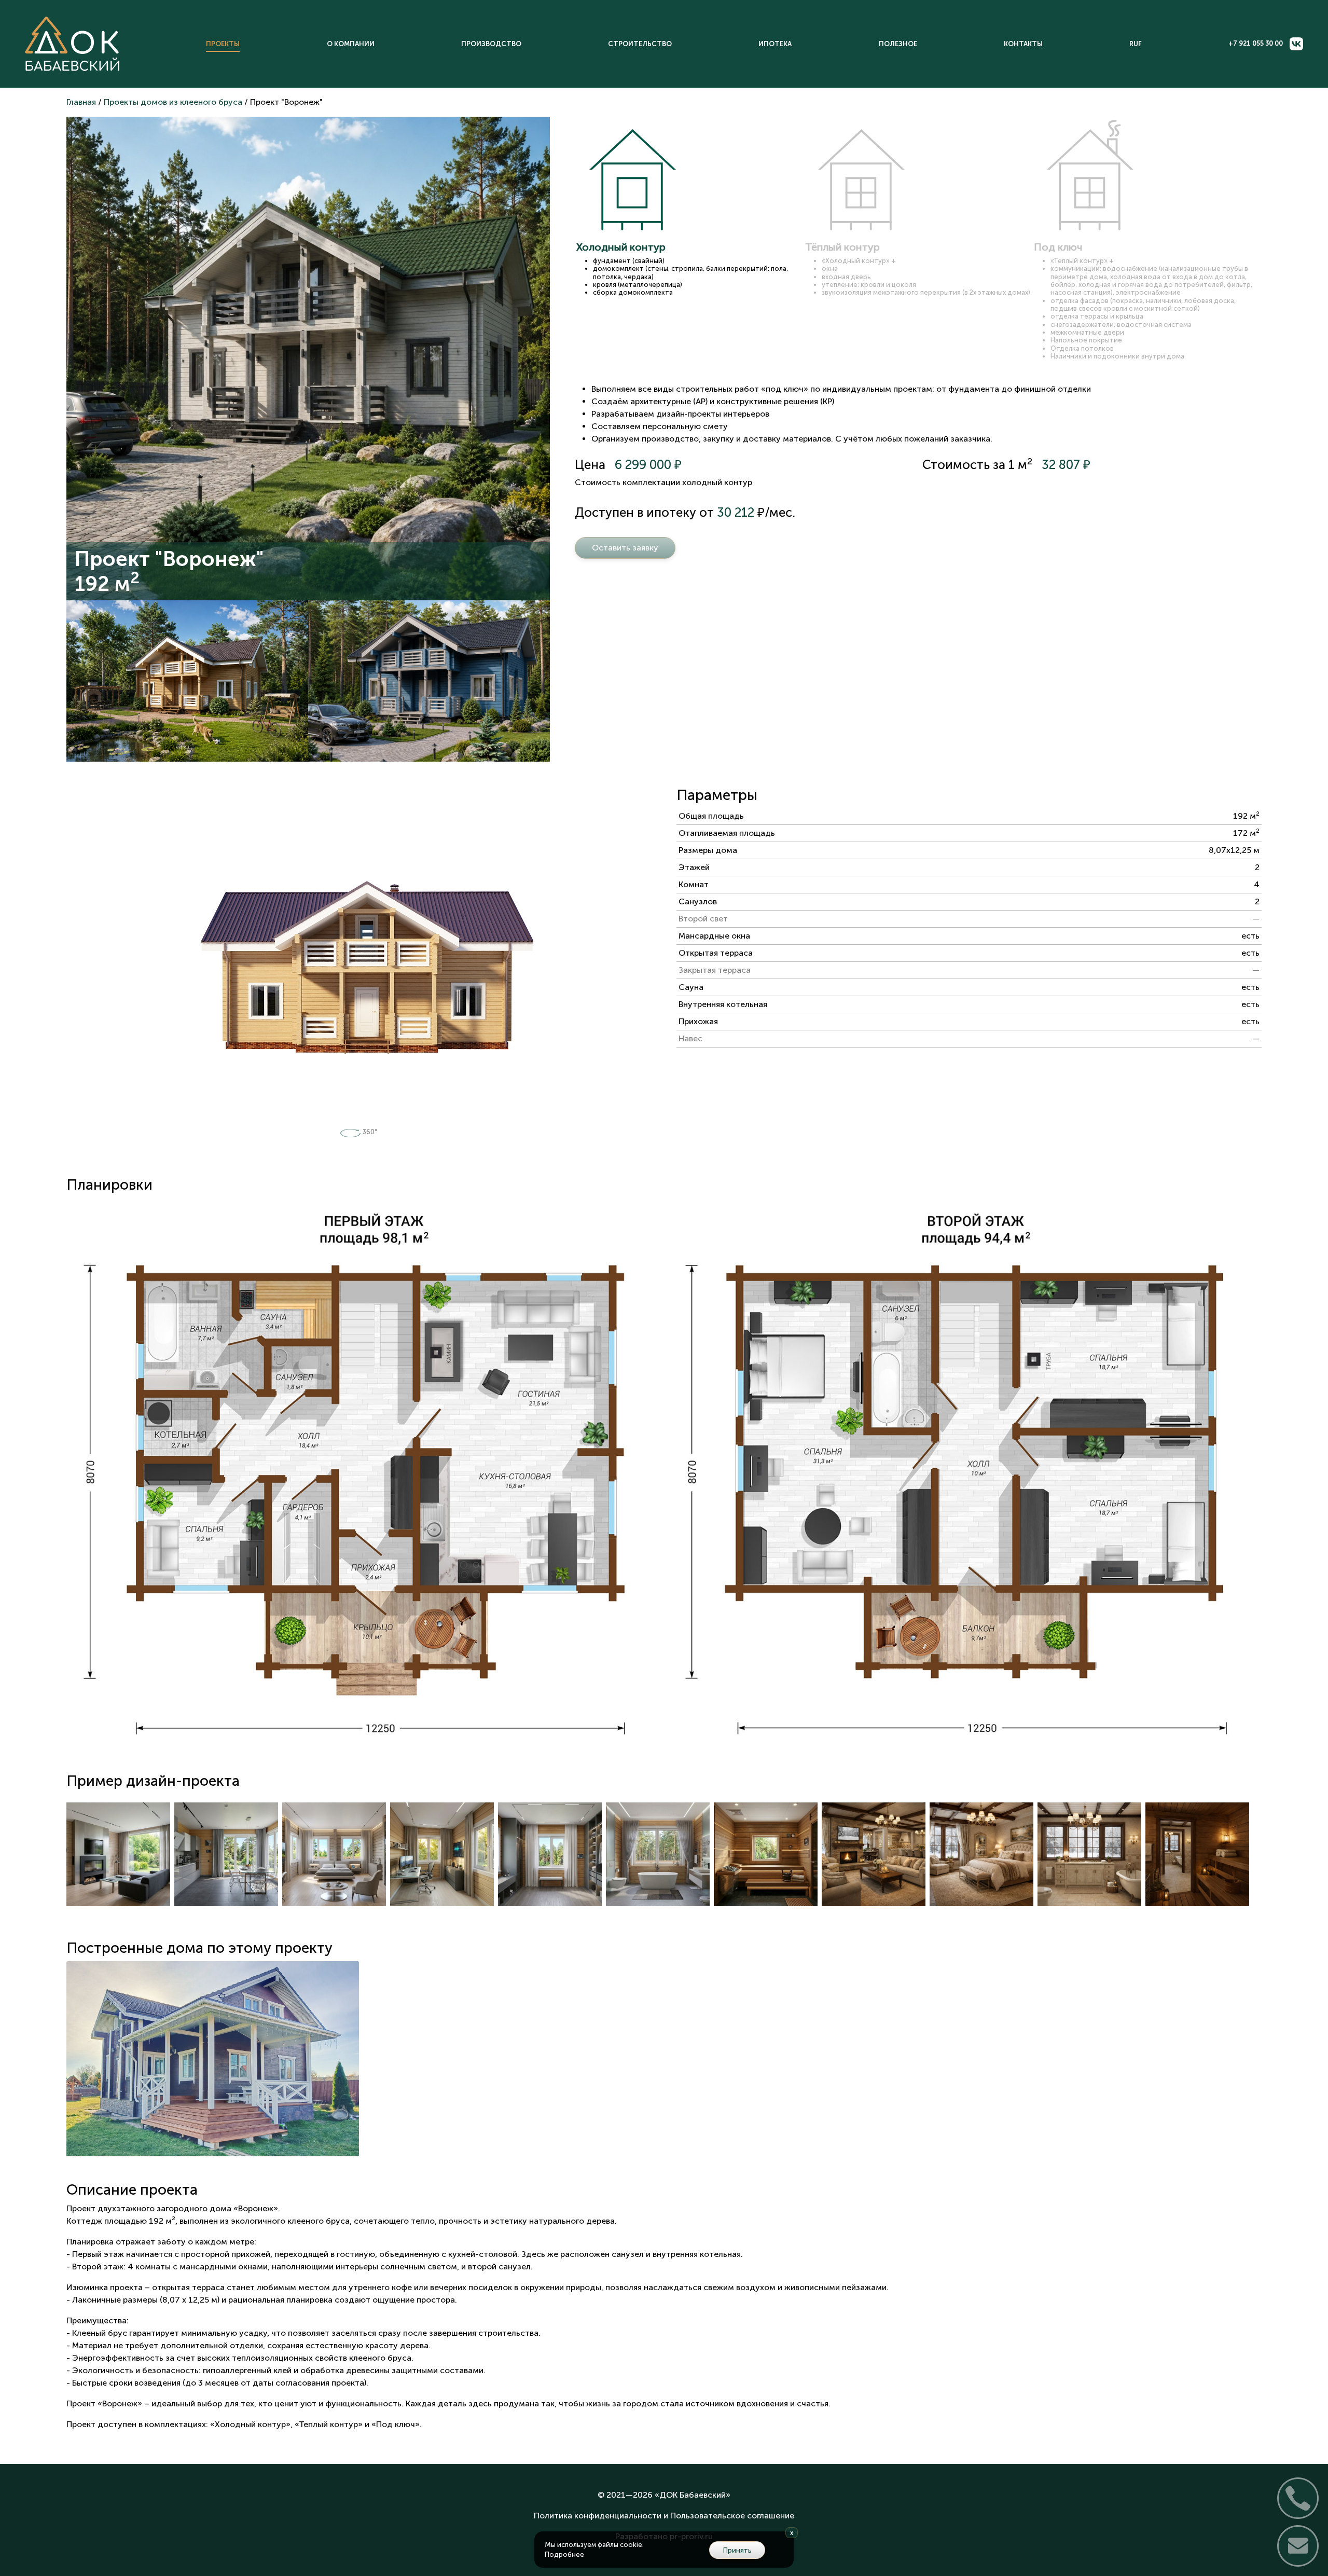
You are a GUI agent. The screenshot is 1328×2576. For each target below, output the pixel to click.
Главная (81, 102)
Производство (491, 44)
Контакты (1023, 44)
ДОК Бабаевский (693, 2495)
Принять (737, 2550)
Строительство (640, 44)
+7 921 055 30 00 (1256, 43)
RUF (1136, 44)
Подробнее (564, 2554)
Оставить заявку (625, 548)
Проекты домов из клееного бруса (173, 102)
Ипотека (775, 44)
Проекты (223, 44)
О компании (351, 44)
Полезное (898, 44)
